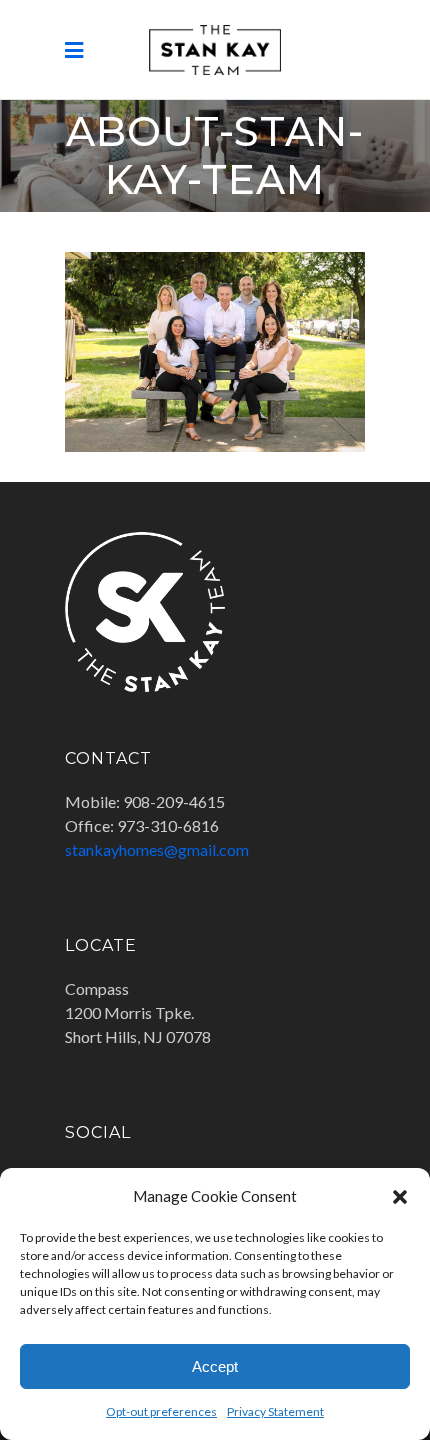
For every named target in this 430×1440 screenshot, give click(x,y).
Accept (215, 1366)
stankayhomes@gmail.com (157, 849)
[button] (400, 1196)
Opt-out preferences (161, 1411)
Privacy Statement (275, 1411)
